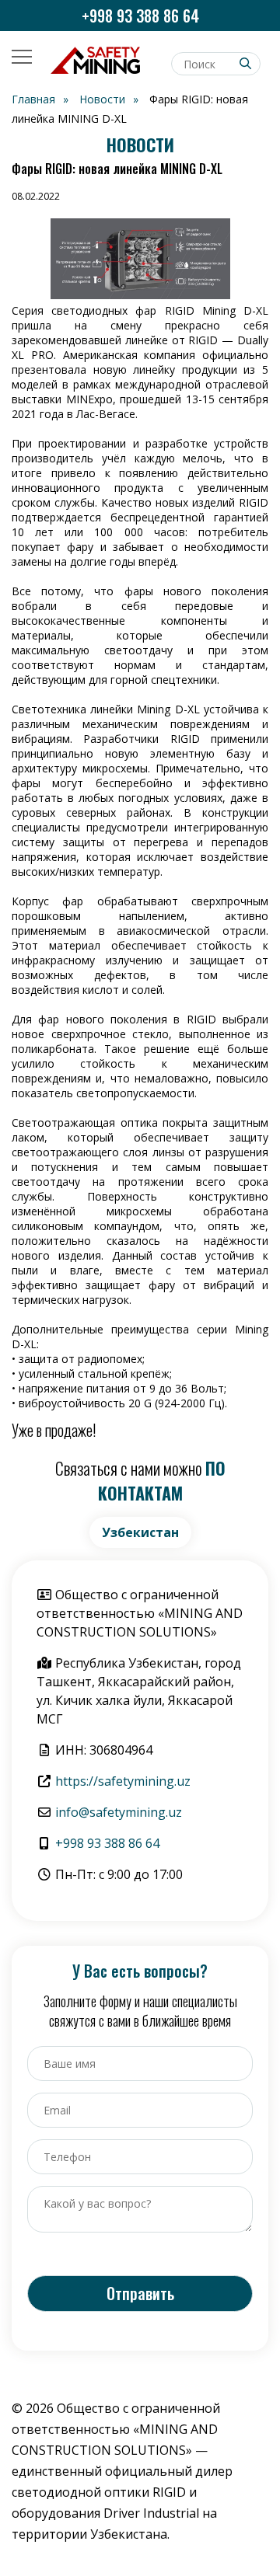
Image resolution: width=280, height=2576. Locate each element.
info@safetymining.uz (119, 1812)
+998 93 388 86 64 (140, 16)
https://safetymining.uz (123, 1781)
